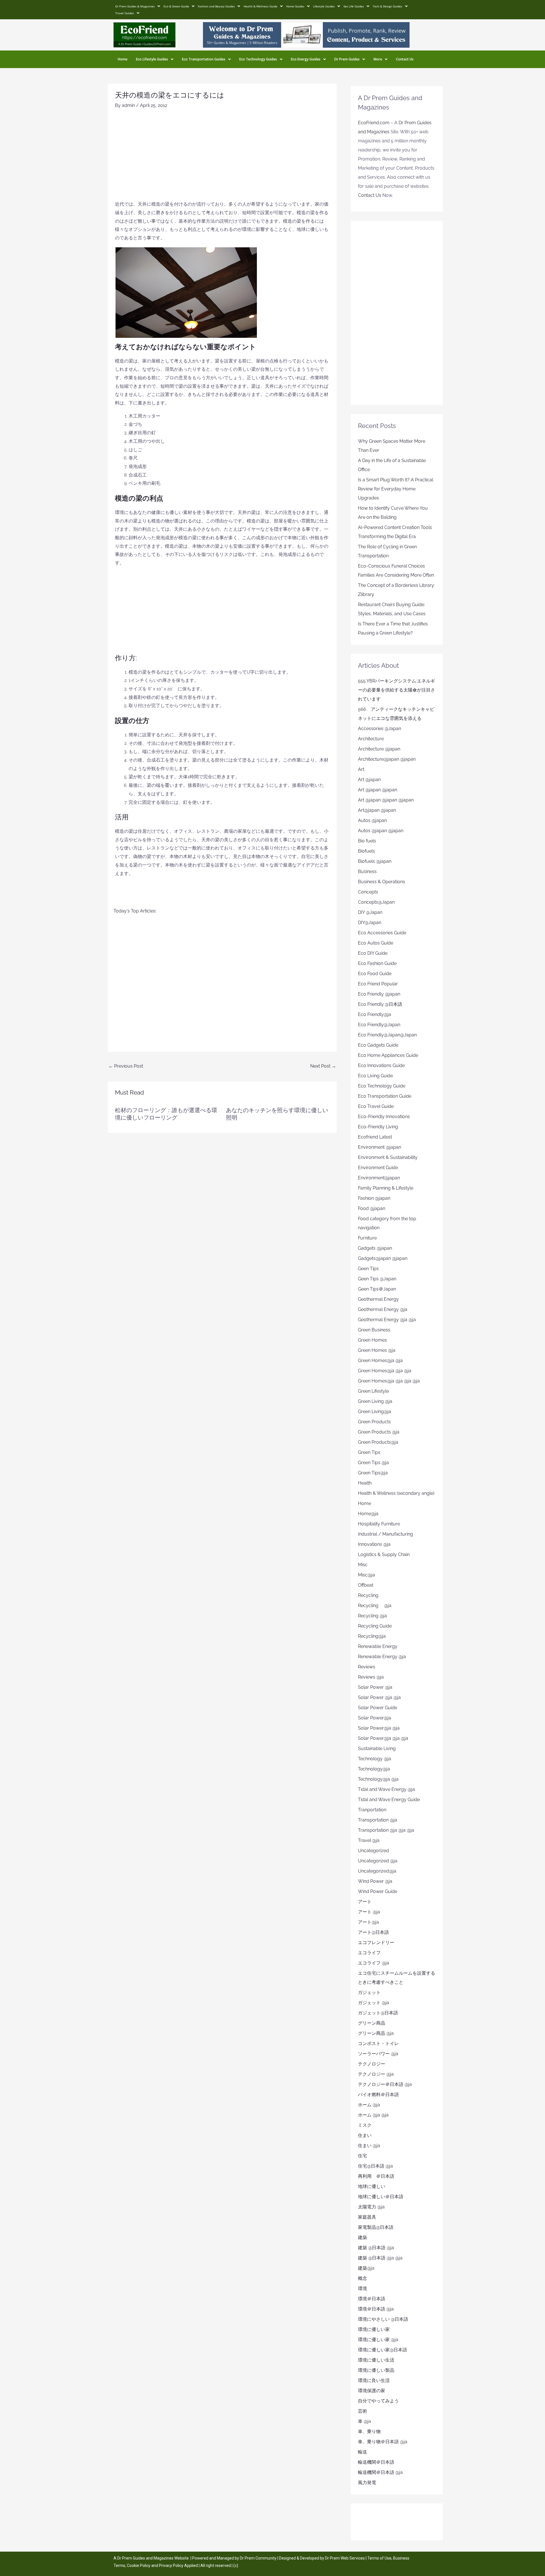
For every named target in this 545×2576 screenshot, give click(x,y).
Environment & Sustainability (388, 1157)
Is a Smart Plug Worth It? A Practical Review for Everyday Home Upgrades (396, 489)
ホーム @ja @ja (373, 2115)
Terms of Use (379, 2558)
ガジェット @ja (374, 2003)
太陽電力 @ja (371, 2207)
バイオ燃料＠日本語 (378, 2095)
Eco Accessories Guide (382, 933)
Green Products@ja (378, 1442)
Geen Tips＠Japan (377, 1289)
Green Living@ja (375, 1412)
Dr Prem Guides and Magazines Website (153, 2558)
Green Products (374, 1422)
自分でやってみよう (378, 2401)
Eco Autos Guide (376, 943)
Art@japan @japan (377, 810)
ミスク (365, 2125)
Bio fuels (367, 841)
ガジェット (369, 1992)
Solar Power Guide (378, 1708)
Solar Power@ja (375, 1718)
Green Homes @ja (377, 1350)
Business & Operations (381, 882)
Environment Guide (378, 1168)
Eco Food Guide (375, 974)
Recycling (370, 1595)
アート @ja (369, 1912)
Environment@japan (379, 1178)
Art (361, 769)
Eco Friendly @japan (379, 994)
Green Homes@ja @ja (380, 1360)
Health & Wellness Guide (260, 6)
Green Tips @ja (373, 1463)
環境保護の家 (372, 2391)
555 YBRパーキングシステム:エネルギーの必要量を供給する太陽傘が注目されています (397, 690)
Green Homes (372, 1340)
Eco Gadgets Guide (378, 1045)
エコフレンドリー (376, 1942)
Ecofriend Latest (375, 1137)
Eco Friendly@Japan (379, 1025)
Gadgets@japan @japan (383, 1258)
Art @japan (369, 780)
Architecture (371, 739)
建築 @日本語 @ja (376, 2248)
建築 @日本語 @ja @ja (380, 2258)
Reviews (367, 1667)
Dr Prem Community (258, 2558)
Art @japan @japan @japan (386, 800)
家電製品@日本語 (376, 2227)
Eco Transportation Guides (204, 59)
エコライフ (369, 1953)
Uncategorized (373, 1851)
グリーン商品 (372, 2023)
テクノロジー (372, 2064)
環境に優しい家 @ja (378, 2340)
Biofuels (366, 851)
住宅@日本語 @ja (375, 2166)
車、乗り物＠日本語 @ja (383, 2442)
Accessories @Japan (380, 729)
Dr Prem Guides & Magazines (135, 6)
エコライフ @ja (374, 1963)
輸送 (362, 2452)
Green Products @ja (379, 1432)
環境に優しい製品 (376, 2370)
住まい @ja (369, 2146)
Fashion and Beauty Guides (216, 6)
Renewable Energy (378, 1646)
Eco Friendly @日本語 (380, 1004)
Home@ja (368, 1514)
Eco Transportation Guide (385, 1096)
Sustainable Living (377, 1748)
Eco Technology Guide (382, 1086)
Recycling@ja (372, 1636)
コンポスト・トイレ (378, 2043)
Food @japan (372, 1208)
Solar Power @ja (375, 1687)
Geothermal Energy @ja (383, 1309)
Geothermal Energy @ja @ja (387, 1320)
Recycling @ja (375, 1606)
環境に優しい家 (374, 2329)
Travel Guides (125, 13)
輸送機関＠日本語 (376, 2462)
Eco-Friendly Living (378, 1127)
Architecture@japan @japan (387, 759)
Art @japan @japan (378, 790)
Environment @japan (380, 1147)
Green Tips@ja (373, 1473)
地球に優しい (372, 2186)
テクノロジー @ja (376, 2074)
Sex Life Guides (354, 6)
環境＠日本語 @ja (376, 2309)
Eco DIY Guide (373, 953)
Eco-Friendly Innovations (384, 1117)
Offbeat (366, 1585)
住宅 (362, 2156)
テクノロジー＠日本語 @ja (385, 2084)
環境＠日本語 (372, 2299)
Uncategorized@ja (377, 1871)
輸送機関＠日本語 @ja (380, 2472)
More (378, 59)
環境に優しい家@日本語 (382, 2350)
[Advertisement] (222, 157)
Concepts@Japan (376, 902)
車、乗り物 (369, 2431)
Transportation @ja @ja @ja (386, 1830)
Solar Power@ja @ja (379, 1728)
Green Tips (369, 1452)
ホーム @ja (369, 2105)
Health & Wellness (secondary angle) (396, 1493)
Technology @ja (375, 1759)
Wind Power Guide (378, 1891)
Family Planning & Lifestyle (386, 1188)
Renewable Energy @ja (382, 1657)
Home (123, 59)
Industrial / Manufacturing (385, 1534)
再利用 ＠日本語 (376, 2176)
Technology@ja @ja (378, 1779)
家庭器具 (367, 2217)
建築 (362, 2237)
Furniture (367, 1238)
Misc (363, 1565)
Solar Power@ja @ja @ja (383, 1738)
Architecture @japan (379, 749)
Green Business (374, 1330)
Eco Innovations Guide (381, 1065)
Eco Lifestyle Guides (152, 59)
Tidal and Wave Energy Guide (389, 1800)
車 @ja (364, 2421)
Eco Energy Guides (306, 59)
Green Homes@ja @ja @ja (385, 1371)
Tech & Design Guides (387, 6)
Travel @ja (369, 1840)
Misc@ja (366, 1575)
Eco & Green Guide (176, 6)
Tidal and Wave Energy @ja (386, 1789)
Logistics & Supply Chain (384, 1554)
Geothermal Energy (378, 1299)
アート (365, 1902)
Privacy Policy (171, 2566)
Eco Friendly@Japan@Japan (387, 1035)
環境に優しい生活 (376, 2360)
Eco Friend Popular (378, 984)
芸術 (362, 2411)
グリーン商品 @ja (376, 2033)
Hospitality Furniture (379, 1524)
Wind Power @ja (375, 1881)
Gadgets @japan (375, 1248)
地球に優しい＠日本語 (381, 2197)
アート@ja (368, 1922)
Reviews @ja (371, 1677)
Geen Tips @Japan (377, 1279)
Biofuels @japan (375, 861)
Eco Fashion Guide (377, 963)
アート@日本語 (373, 1932)
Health (365, 1483)
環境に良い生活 (374, 2380)
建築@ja (366, 2268)
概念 (362, 2278)
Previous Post (126, 1066)
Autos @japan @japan (381, 831)
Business (367, 871)
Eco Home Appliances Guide (388, 1055)
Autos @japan (372, 820)
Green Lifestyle (373, 1391)
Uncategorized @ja (378, 1861)
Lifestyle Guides (324, 6)
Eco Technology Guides (258, 59)
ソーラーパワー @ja (378, 2054)
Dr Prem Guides (347, 59)
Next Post (323, 1066)
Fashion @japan (374, 1198)
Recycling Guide (375, 1626)
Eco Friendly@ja (375, 1014)
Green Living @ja (375, 1401)
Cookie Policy (139, 2566)
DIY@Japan (370, 923)
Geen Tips (368, 1269)
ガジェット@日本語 (378, 2013)
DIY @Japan (370, 912)
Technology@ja (374, 1769)
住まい (365, 2135)
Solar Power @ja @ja (379, 1697)
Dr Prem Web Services (345, 2558)
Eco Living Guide (375, 1076)
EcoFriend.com (374, 123)
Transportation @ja (378, 1820)
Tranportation (372, 1810)
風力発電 (367, 2483)
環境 (362, 2289)
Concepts (368, 892)
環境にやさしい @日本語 (383, 2319)
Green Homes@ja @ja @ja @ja (389, 1381)
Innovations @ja (374, 1544)
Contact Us (405, 59)
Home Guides (295, 6)
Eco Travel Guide (376, 1106)
